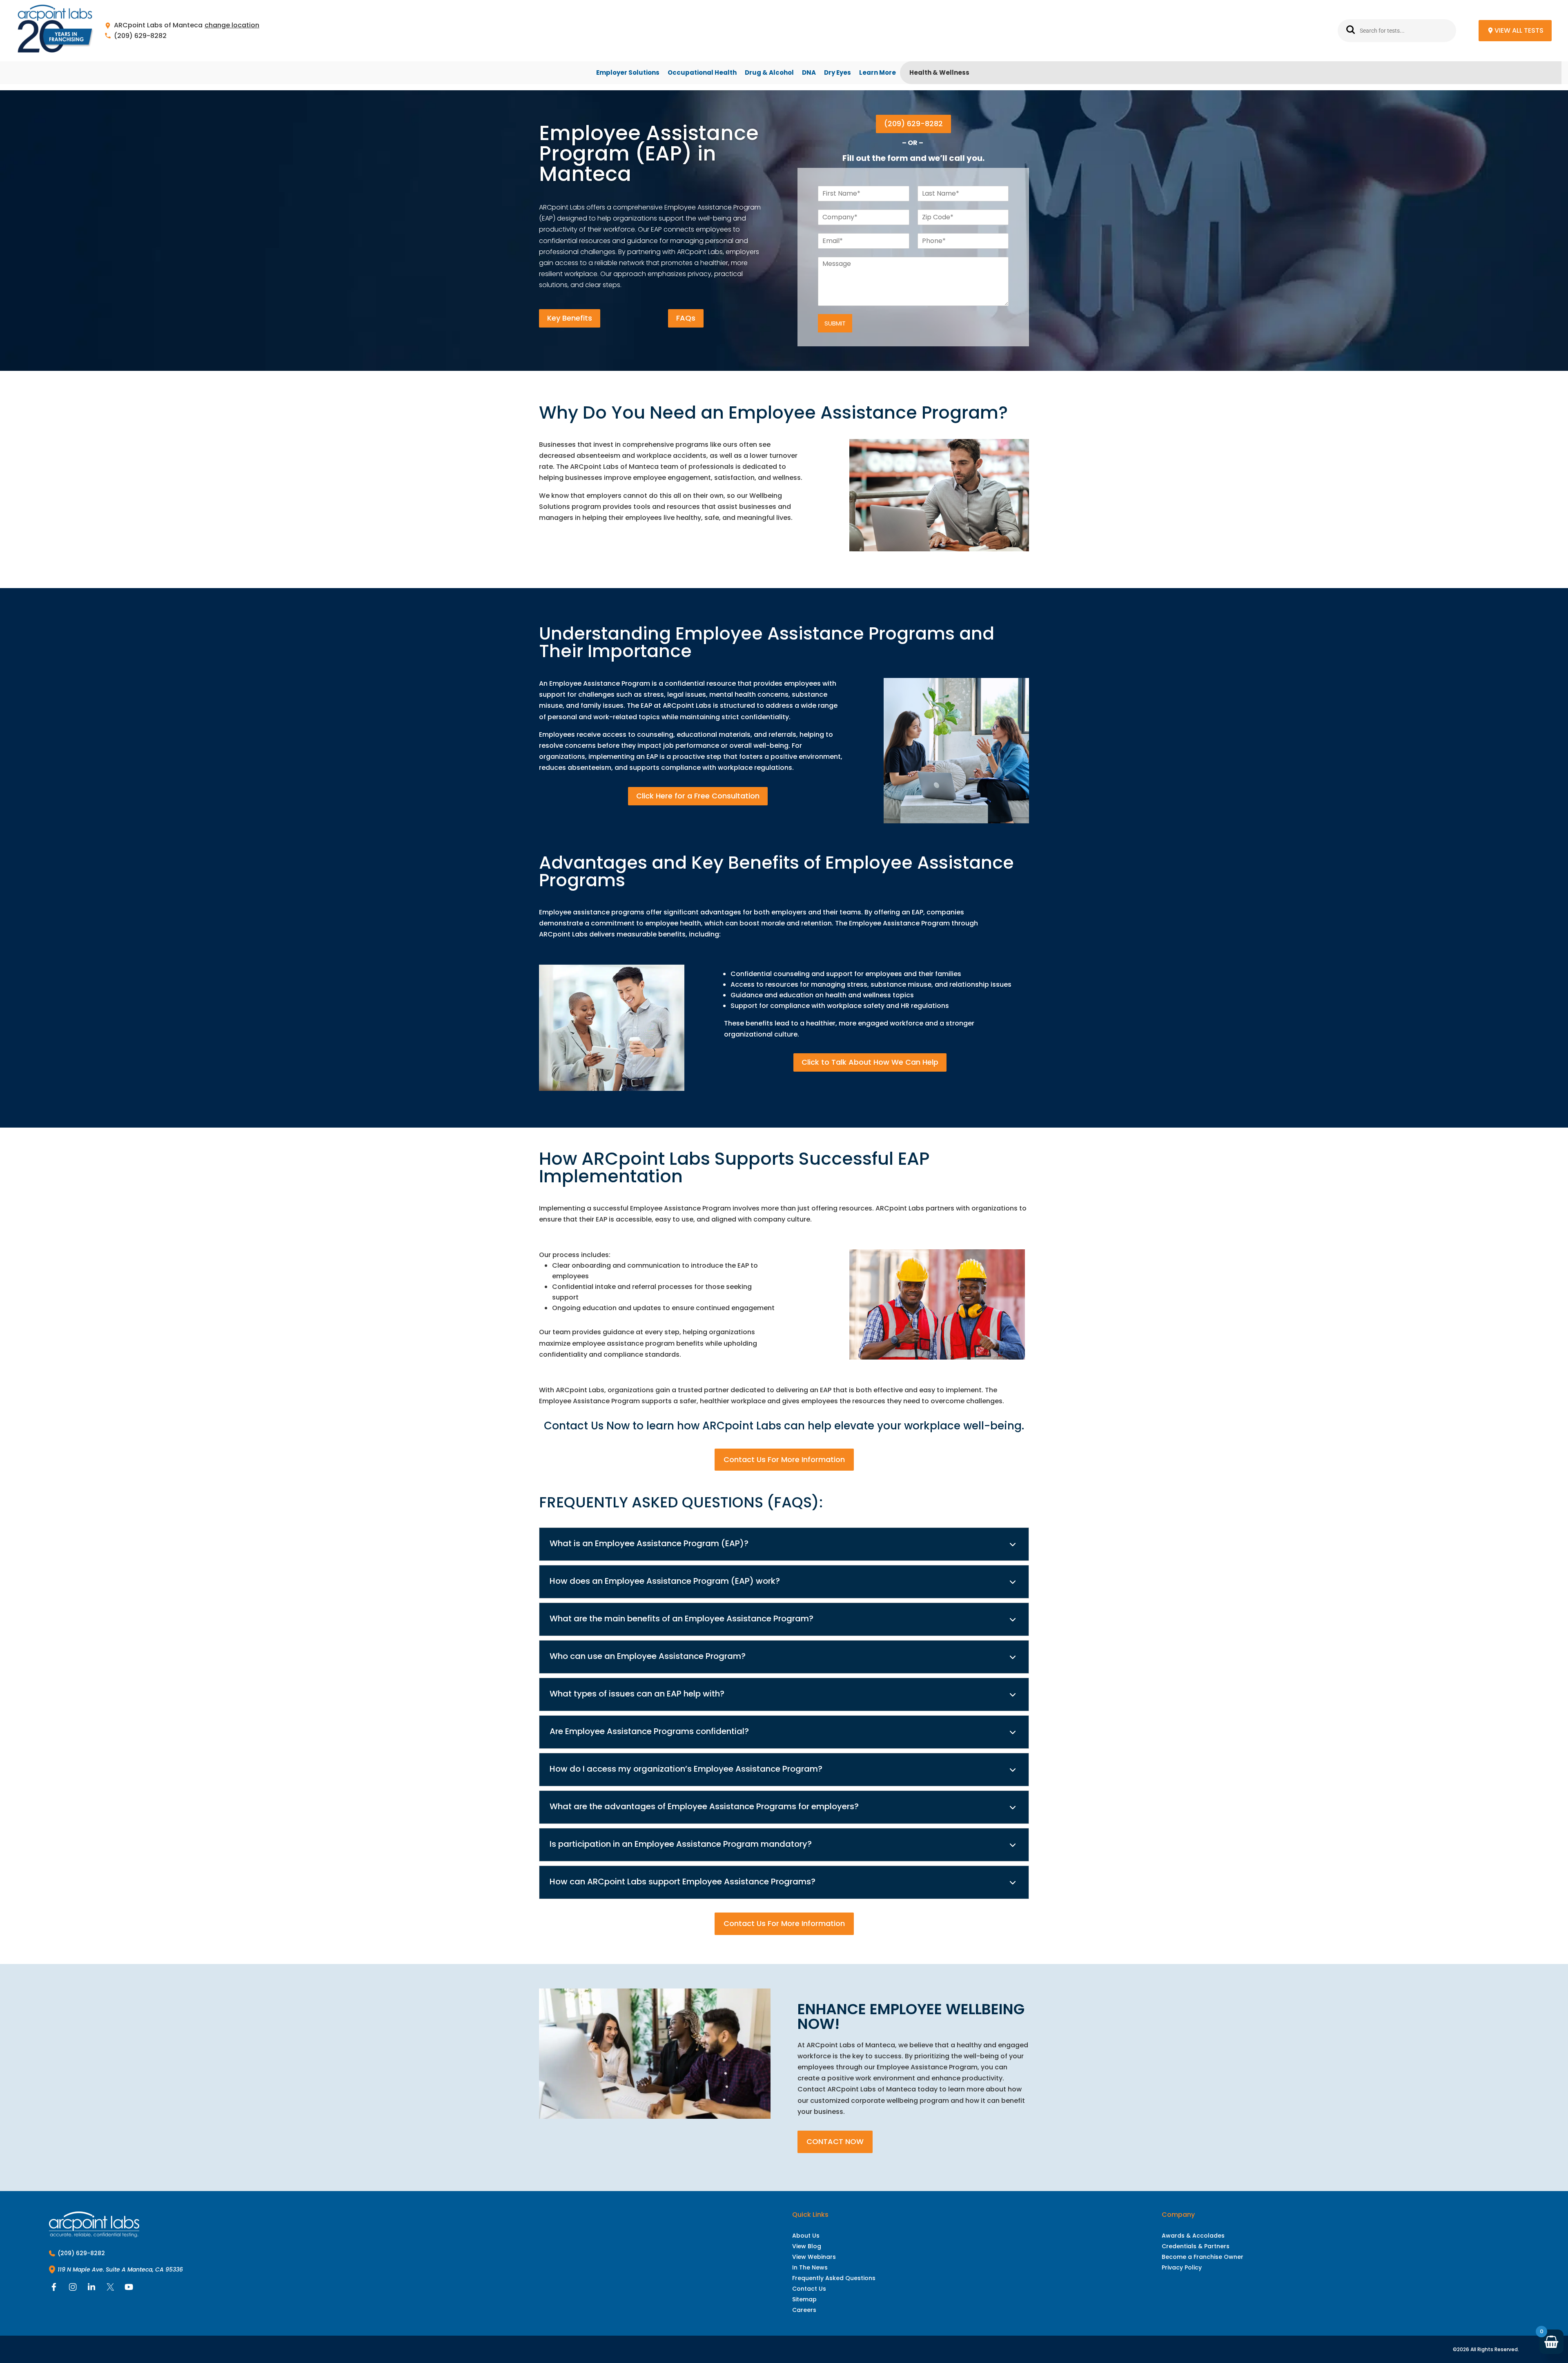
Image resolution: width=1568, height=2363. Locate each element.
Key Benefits (570, 318)
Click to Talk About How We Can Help (870, 1062)
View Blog (807, 2246)
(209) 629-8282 (140, 36)
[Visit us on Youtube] (129, 2289)
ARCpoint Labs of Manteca (158, 26)
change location (232, 26)
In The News (810, 2267)
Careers (804, 2310)
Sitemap (804, 2299)
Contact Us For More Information (784, 1459)
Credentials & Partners (1196, 2246)
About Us (806, 2236)
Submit (835, 323)
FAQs (686, 318)
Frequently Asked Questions (834, 2278)
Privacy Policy (1182, 2267)
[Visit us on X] (110, 2289)
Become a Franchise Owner (1203, 2257)
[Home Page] (55, 31)
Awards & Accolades (1193, 2236)
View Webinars (814, 2257)
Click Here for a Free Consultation (698, 796)
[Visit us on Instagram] (73, 2289)
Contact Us (809, 2289)
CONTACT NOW (835, 2141)
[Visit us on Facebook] (54, 2289)
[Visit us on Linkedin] (91, 2289)
